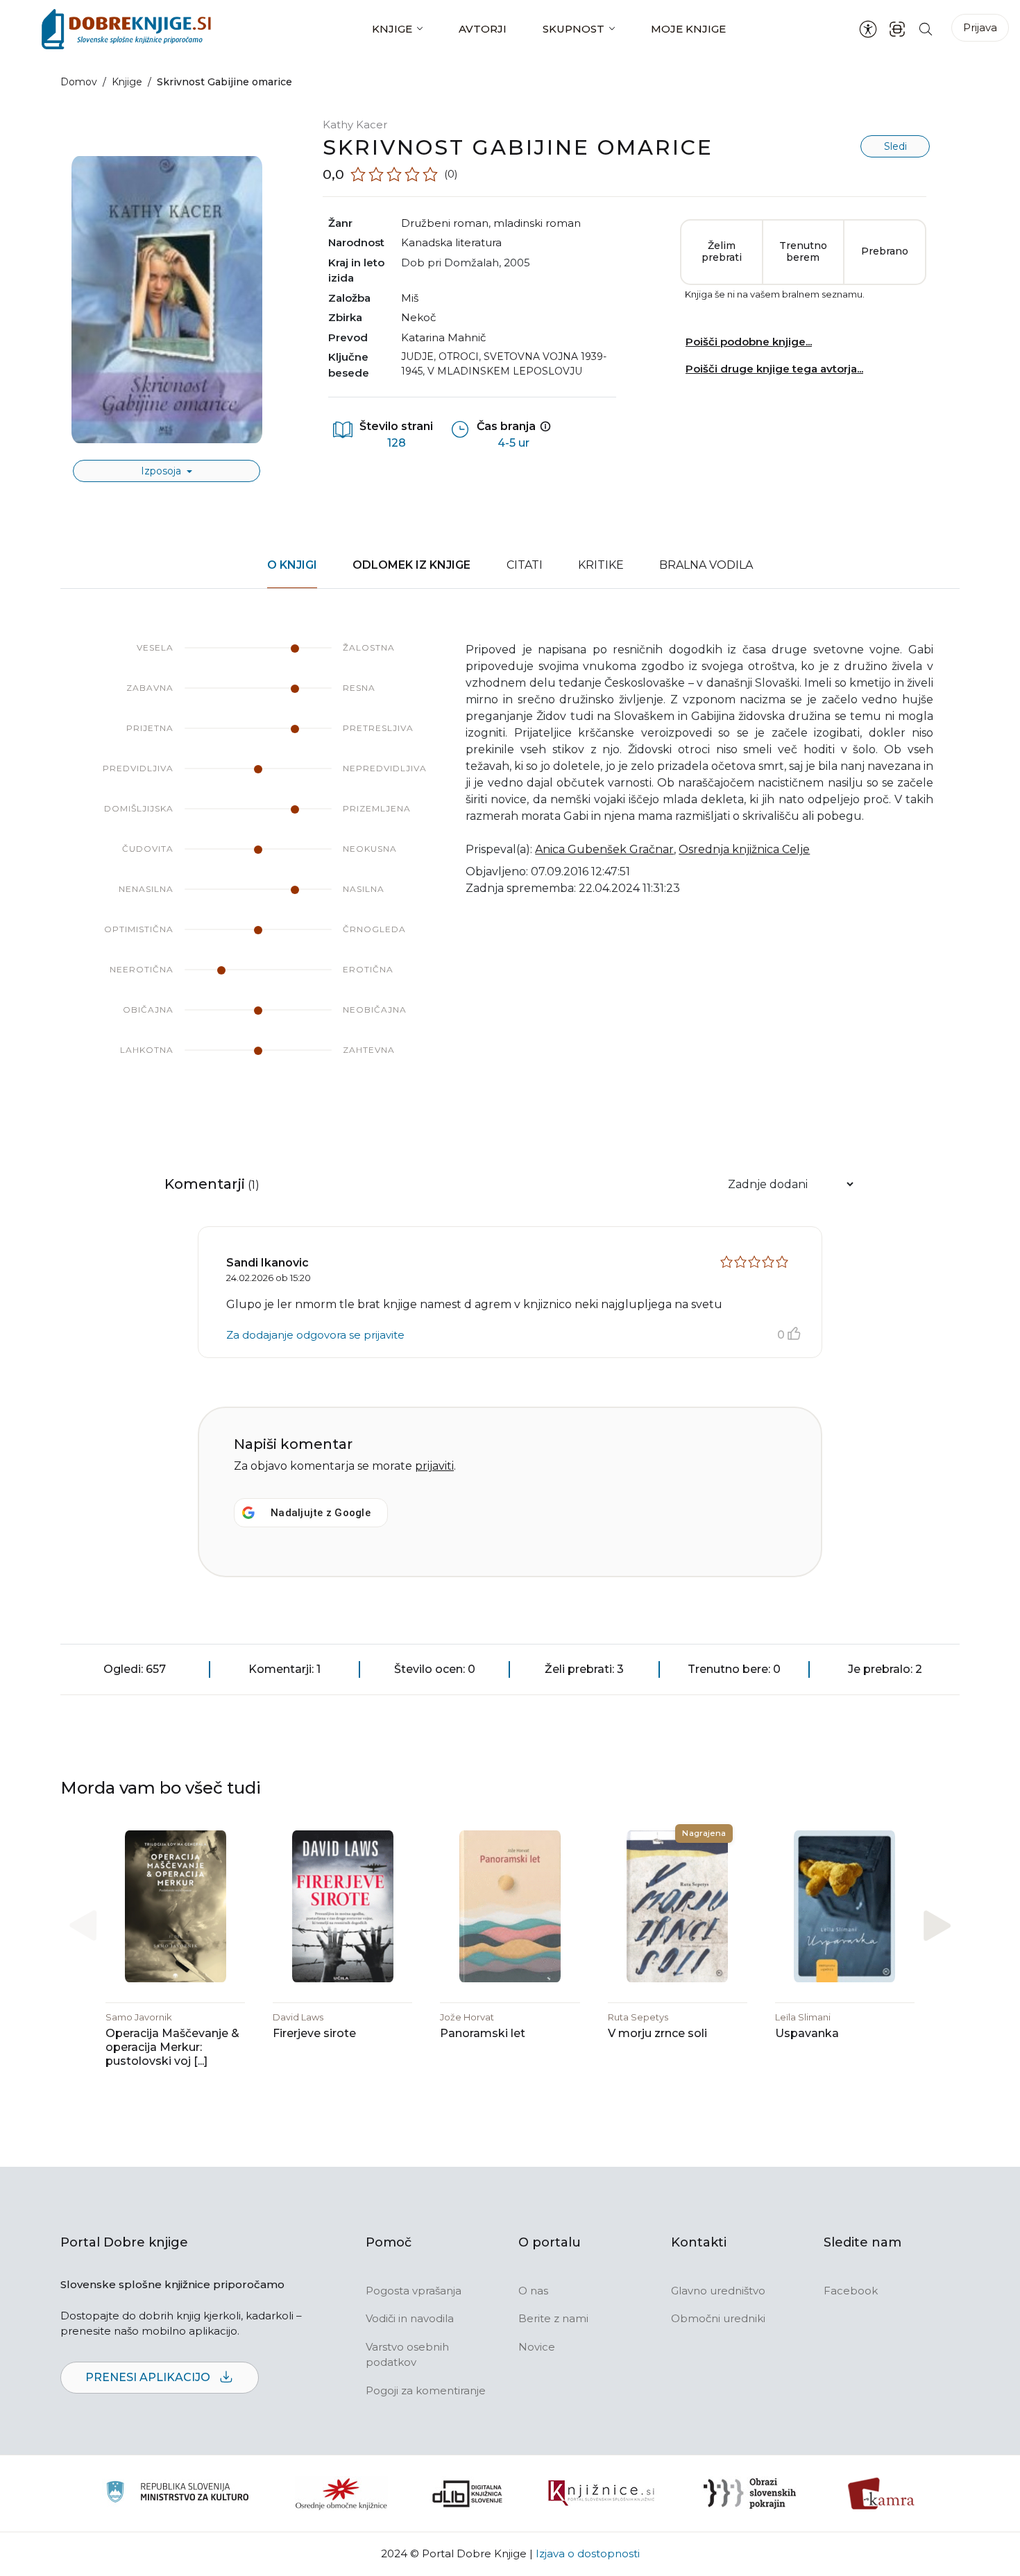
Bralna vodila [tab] (706, 565)
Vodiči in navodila (410, 2318)
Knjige (392, 29)
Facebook (851, 2291)
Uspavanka (807, 2033)
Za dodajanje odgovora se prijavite (315, 1335)
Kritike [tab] (601, 565)
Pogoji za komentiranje (426, 2390)
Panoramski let (483, 2033)
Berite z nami (553, 2318)
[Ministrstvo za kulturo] (177, 2494)
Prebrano (885, 251)
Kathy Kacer (355, 124)
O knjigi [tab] (292, 565)
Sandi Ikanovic (267, 1263)
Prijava (980, 27)
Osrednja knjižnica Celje (744, 849)
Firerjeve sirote (314, 2033)
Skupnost (573, 29)
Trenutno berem (803, 252)
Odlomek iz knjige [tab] (411, 565)
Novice (537, 2347)
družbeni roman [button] (445, 223)
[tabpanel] (510, 863)
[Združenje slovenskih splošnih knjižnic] (601, 2493)
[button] (937, 1925)
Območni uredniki (718, 2318)
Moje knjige (688, 29)
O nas (533, 2291)
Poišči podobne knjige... (749, 342)
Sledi (895, 146)
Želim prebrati (722, 252)
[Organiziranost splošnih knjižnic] (341, 2493)
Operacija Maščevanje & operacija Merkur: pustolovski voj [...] (172, 2047)
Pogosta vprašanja (414, 2291)
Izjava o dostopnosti (588, 2553)
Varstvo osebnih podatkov (407, 2355)
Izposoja (162, 471)
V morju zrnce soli (657, 2033)
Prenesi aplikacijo (149, 2377)
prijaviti (434, 1466)
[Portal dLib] (468, 2493)
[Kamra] (882, 2493)
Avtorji (483, 29)
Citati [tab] (525, 565)
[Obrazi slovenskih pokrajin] (750, 2493)
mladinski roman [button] (537, 223)
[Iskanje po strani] (926, 29)
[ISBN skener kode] (897, 29)
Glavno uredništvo (718, 2291)
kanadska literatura (451, 242)
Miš (410, 298)
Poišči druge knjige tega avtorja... (774, 369)
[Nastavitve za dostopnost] (868, 29)
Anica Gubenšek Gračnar (604, 849)
